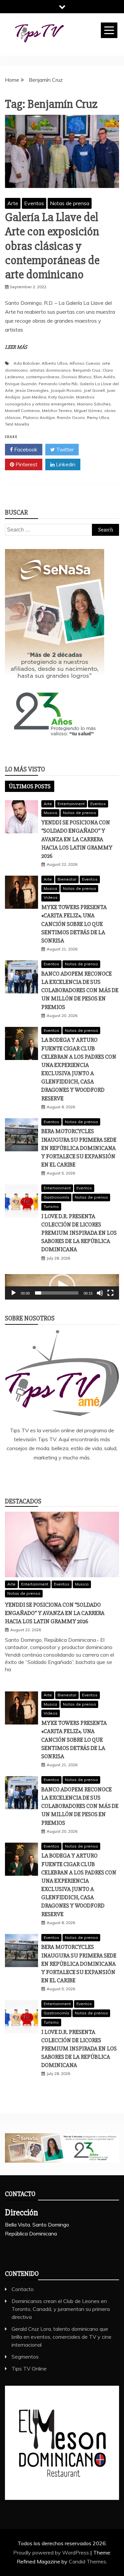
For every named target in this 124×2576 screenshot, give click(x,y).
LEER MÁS (16, 347)
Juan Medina (34, 397)
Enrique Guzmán (21, 384)
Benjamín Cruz (87, 370)
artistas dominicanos (50, 370)
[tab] (30, 786)
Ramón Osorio (71, 417)
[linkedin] (52, 1475)
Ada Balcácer (27, 363)
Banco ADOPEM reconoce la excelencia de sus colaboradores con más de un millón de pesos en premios (80, 990)
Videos (51, 897)
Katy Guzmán (61, 397)
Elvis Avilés (104, 377)
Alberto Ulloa (55, 363)
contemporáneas (43, 377)
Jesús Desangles (32, 390)
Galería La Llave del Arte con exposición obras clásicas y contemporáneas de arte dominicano (52, 246)
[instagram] (72, 1475)
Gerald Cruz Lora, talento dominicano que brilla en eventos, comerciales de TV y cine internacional (62, 2337)
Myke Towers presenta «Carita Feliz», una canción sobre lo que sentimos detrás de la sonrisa (74, 924)
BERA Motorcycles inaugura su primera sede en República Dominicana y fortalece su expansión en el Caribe (79, 1148)
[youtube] (91, 1475)
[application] (62, 1287)
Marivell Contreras (22, 411)
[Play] (14, 1293)
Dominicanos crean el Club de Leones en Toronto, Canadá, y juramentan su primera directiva (61, 2309)
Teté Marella (17, 424)
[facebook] (33, 1475)
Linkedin (65, 464)
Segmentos (25, 2357)
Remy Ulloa (98, 417)
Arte (13, 203)
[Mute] (100, 1293)
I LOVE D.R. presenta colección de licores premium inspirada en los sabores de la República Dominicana (79, 1233)
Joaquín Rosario (66, 390)
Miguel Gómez (88, 411)
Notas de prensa (70, 203)
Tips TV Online (29, 2369)
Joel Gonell (94, 390)
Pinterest (26, 464)
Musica (50, 813)
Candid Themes (87, 2561)
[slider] (57, 1293)
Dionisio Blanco (77, 377)
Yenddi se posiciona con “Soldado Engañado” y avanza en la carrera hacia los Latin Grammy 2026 (77, 839)
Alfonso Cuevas (85, 363)
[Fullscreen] (110, 1293)
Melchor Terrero (57, 411)
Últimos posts (30, 786)
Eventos (34, 203)
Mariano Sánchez (94, 404)
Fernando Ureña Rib (58, 384)
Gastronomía (56, 1197)
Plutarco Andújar (39, 417)
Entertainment (71, 804)
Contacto (23, 2289)
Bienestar (67, 879)
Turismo (51, 1206)
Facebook (25, 449)
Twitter (64, 449)
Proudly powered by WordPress (52, 2553)
